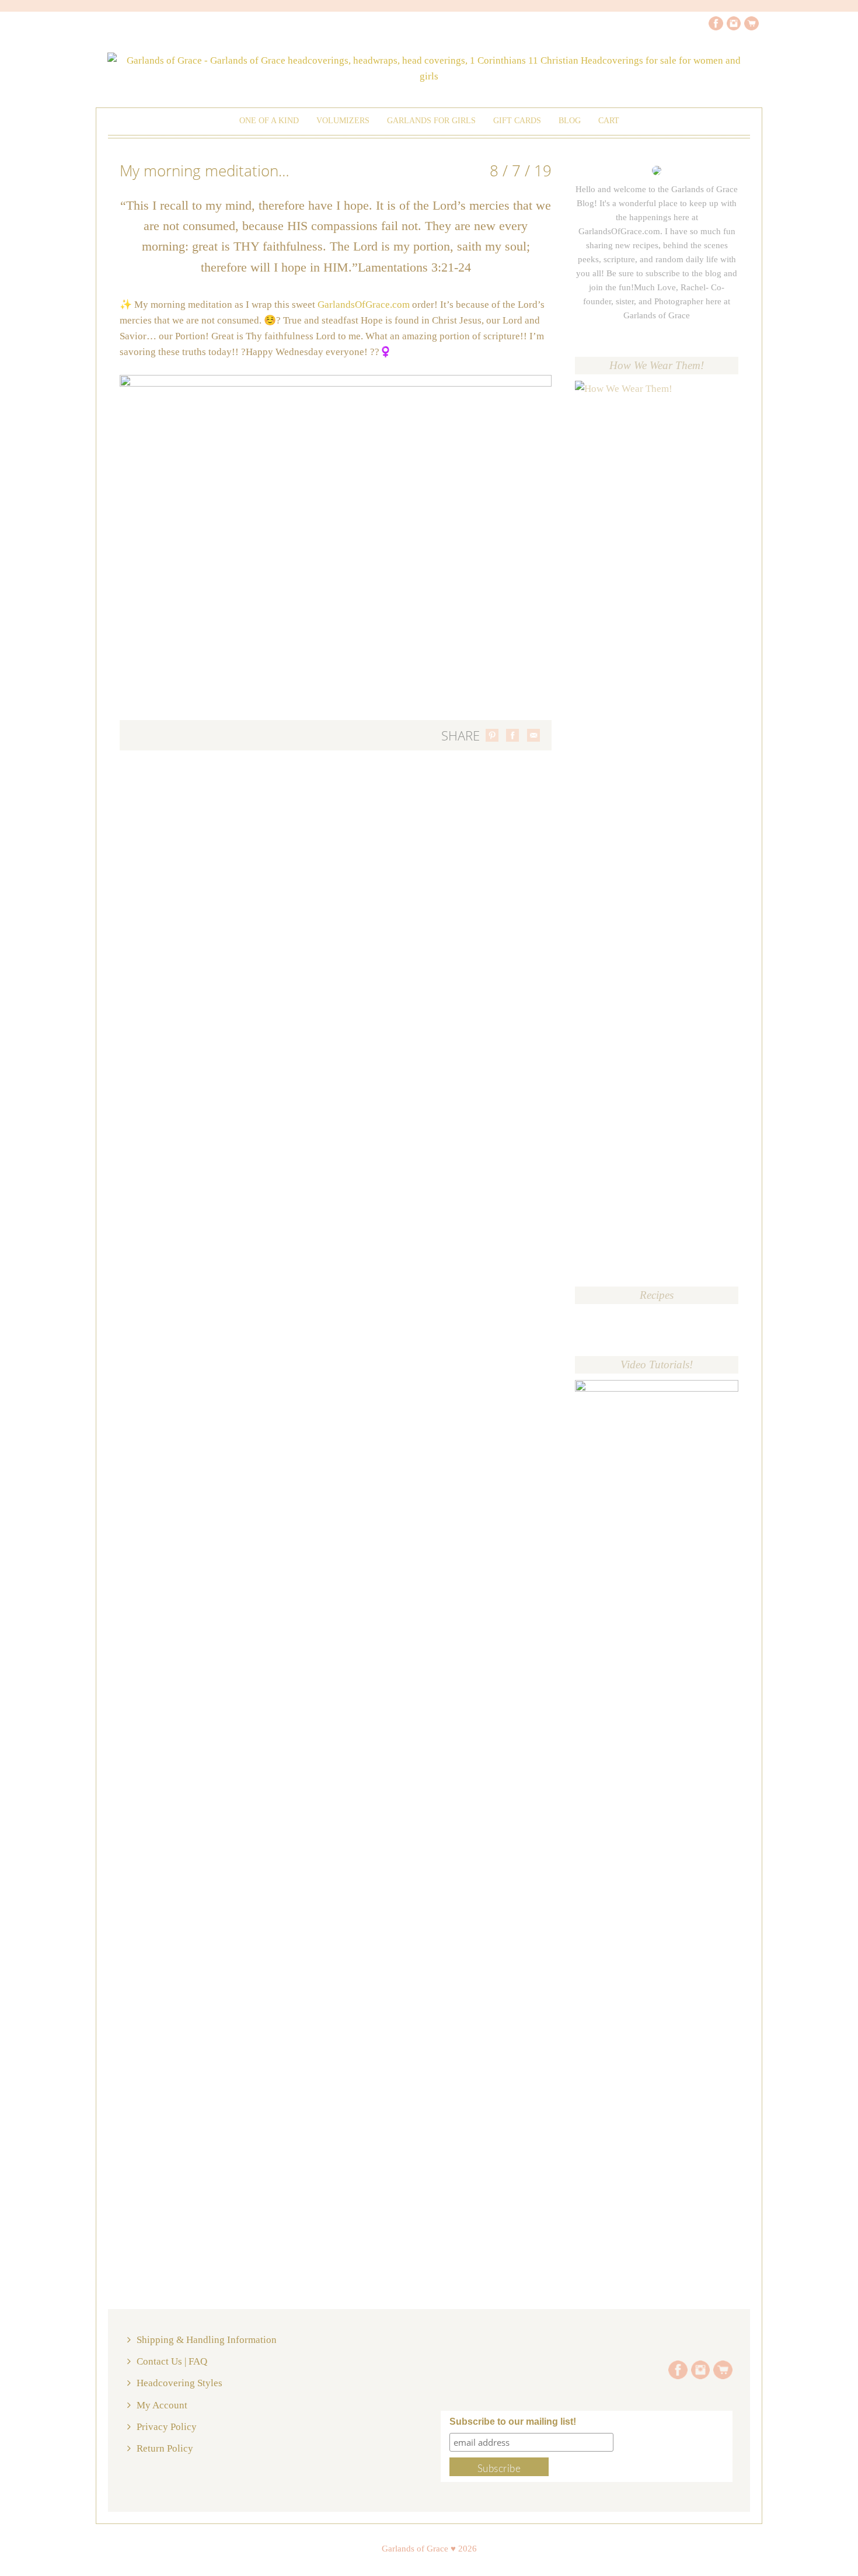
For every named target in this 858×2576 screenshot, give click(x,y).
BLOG (570, 121)
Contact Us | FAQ (172, 2361)
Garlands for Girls (431, 121)
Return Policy (165, 2448)
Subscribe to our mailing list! (513, 2422)
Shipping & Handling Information (207, 2340)
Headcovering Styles (179, 2383)
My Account (162, 2405)
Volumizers (343, 121)
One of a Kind (269, 121)
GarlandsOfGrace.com (364, 305)
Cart (609, 121)
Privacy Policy (167, 2427)
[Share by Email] (533, 735)
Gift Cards (517, 121)
